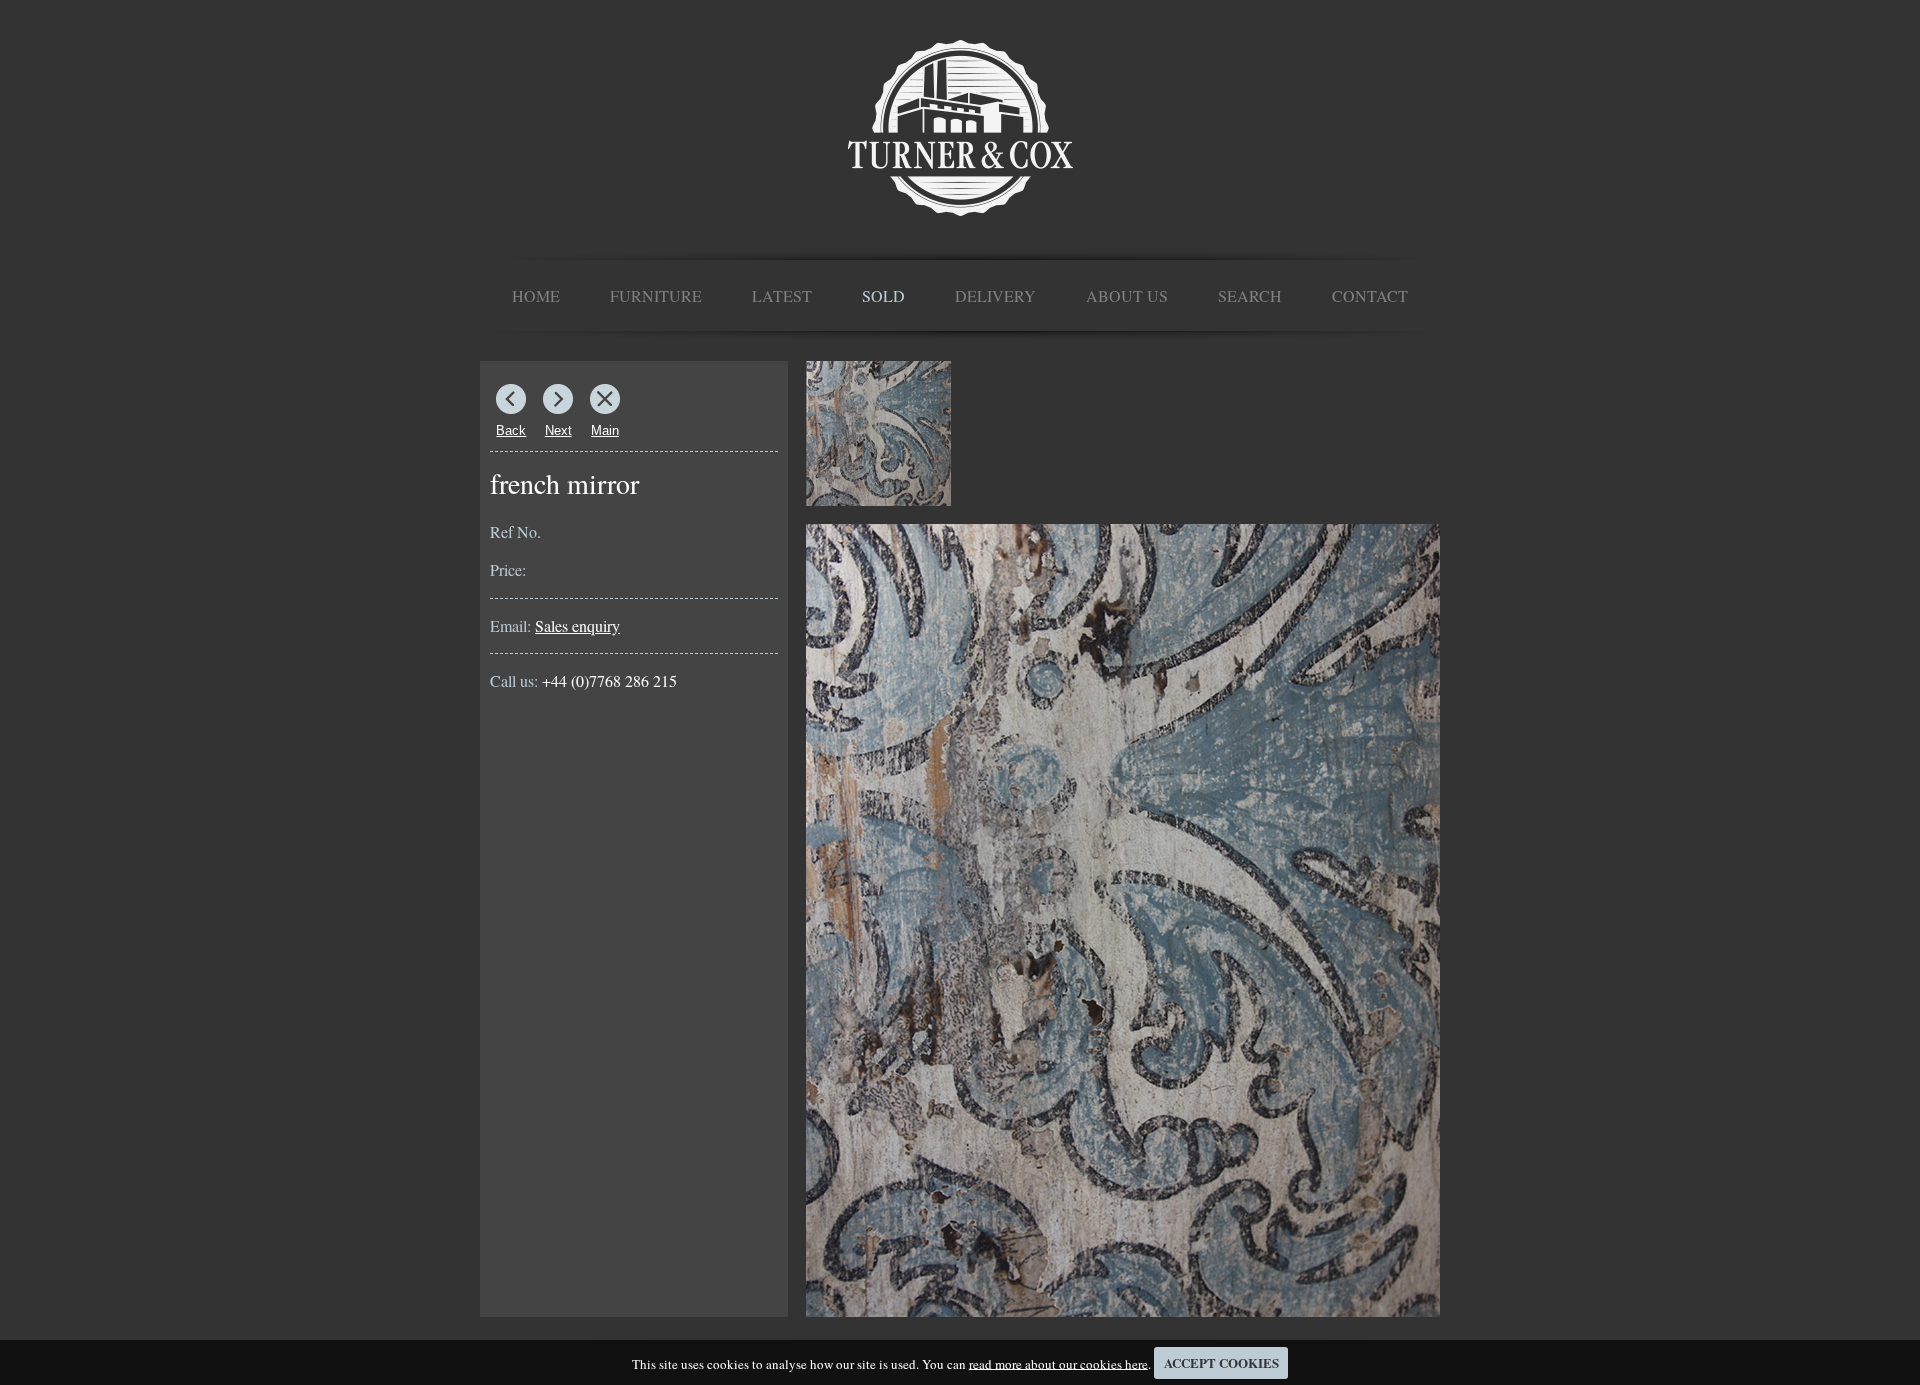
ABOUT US (1127, 295)
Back (511, 430)
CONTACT (1370, 295)
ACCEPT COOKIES (1221, 1362)
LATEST (782, 295)
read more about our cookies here (1058, 1363)
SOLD (883, 295)
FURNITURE (656, 295)
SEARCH (1250, 295)
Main (605, 430)
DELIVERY (995, 295)
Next (558, 430)
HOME (536, 295)
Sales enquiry (577, 625)
